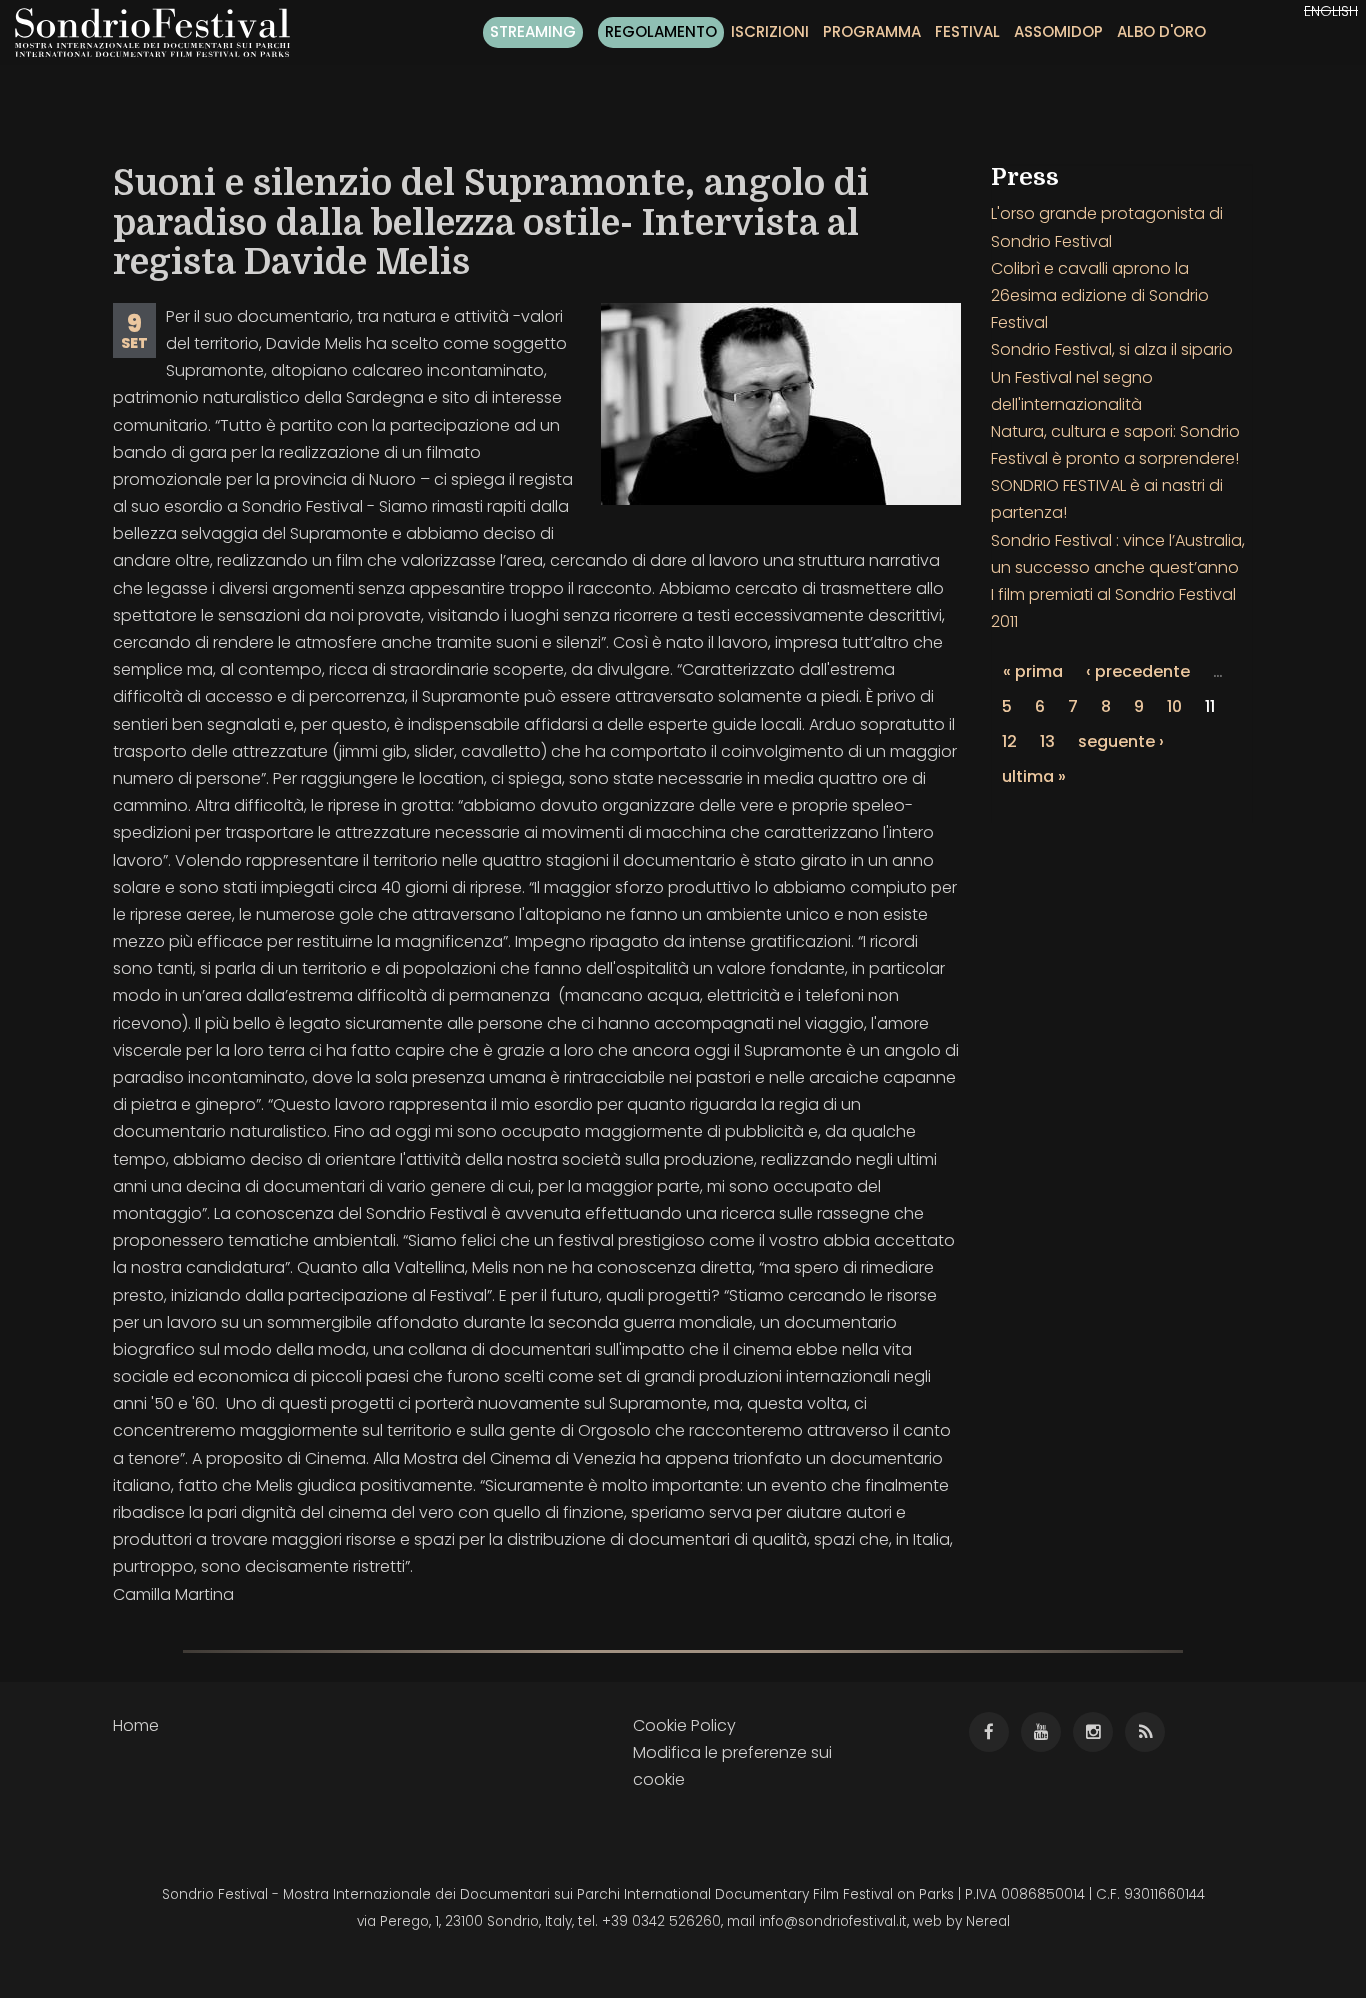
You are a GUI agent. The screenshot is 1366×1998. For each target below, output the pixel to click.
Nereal (988, 1921)
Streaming (533, 31)
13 (1047, 741)
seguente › (1121, 741)
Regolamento (661, 31)
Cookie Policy (684, 1725)
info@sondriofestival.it (833, 1921)
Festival (967, 31)
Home (136, 1725)
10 (1174, 706)
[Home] (160, 32)
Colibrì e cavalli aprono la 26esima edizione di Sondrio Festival (1100, 295)
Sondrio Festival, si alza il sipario (1112, 349)
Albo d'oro (1161, 31)
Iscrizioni (770, 31)
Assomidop (1058, 31)
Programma (872, 31)
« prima (1033, 671)
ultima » (1034, 776)
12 (1009, 741)
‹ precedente (1138, 671)
